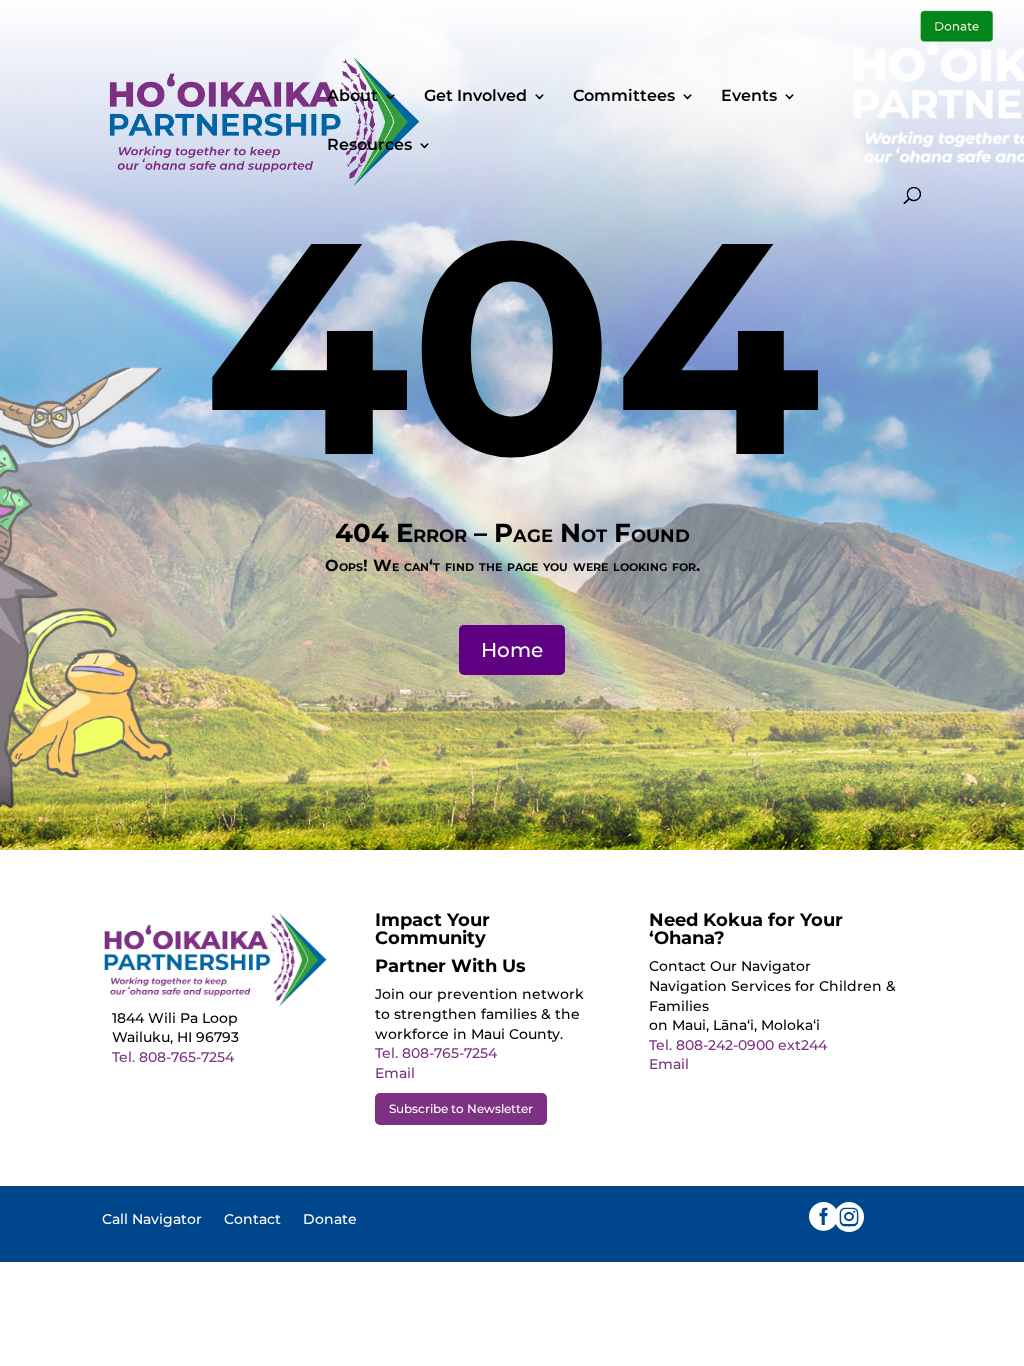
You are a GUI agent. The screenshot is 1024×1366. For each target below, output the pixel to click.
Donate (330, 1220)
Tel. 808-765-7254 (173, 1057)
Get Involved (475, 97)
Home (512, 650)
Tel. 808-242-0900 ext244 (738, 1045)
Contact (252, 1220)
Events (749, 97)
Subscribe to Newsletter (461, 1108)
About (352, 97)
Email (395, 1073)
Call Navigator (152, 1220)
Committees (624, 97)
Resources (369, 146)
